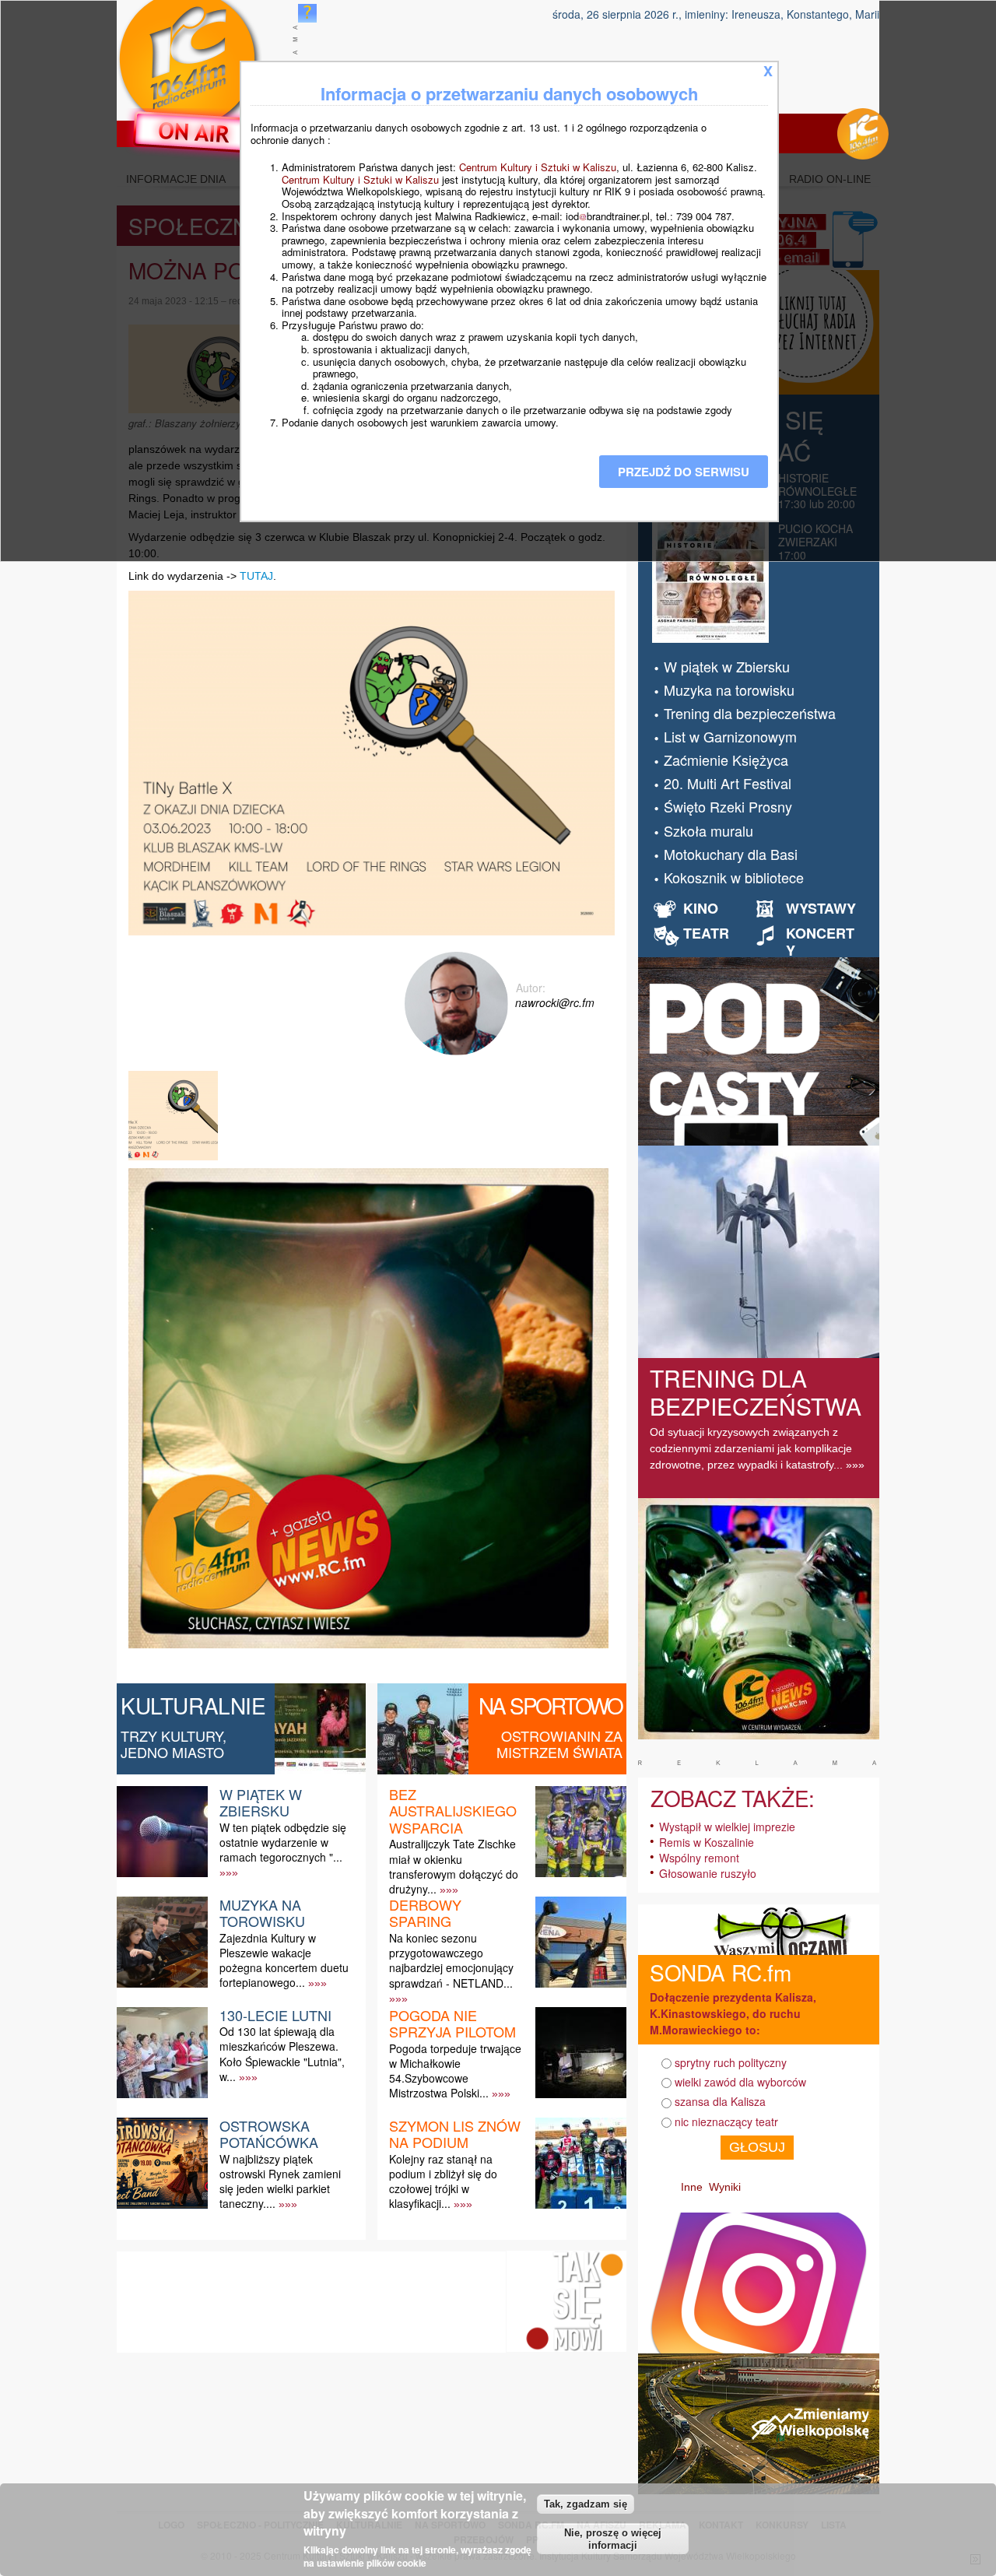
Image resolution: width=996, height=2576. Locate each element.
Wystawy (821, 908)
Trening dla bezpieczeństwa (750, 713)
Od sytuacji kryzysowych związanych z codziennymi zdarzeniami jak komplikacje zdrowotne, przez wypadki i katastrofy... (751, 1448)
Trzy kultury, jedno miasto (174, 1744)
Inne (692, 2187)
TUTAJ (256, 576)
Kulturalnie (193, 1705)
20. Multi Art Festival (728, 783)
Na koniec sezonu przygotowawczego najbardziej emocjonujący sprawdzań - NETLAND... (451, 1960)
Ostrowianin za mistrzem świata (559, 1744)
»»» (229, 1872)
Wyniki (725, 2187)
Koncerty (820, 942)
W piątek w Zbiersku (261, 1802)
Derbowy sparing (425, 1913)
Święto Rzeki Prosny (728, 806)
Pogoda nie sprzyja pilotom (452, 2023)
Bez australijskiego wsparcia (453, 1811)
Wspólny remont (699, 1858)
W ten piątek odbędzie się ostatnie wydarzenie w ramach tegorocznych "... (283, 1842)
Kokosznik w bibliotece (734, 877)
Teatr (706, 933)
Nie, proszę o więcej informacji (613, 2539)
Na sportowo (551, 1705)
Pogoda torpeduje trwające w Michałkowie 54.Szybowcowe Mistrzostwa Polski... (455, 2071)
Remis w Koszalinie (707, 1842)
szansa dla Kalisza (720, 2101)
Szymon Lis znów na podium (455, 2134)
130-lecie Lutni (275, 2015)
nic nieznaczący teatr (726, 2122)
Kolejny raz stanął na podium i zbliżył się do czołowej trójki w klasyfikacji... (443, 2181)
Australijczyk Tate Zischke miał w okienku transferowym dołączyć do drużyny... (454, 1866)
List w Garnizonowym (730, 736)
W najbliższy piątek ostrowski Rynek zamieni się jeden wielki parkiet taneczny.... (280, 2181)
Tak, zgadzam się (586, 2503)
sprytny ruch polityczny (731, 2062)
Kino (701, 908)
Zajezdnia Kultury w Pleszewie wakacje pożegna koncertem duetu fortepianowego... (284, 1960)
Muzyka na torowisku (262, 1913)
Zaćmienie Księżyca (726, 760)
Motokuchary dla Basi (731, 854)
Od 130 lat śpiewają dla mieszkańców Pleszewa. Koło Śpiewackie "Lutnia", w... (282, 2054)
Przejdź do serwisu (684, 472)
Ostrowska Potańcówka (269, 2134)
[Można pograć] (175, 1160)
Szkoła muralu (708, 830)
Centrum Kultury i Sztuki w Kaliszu (538, 167)
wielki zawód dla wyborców (740, 2082)
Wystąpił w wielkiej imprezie (727, 1827)
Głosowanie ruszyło (708, 1873)
